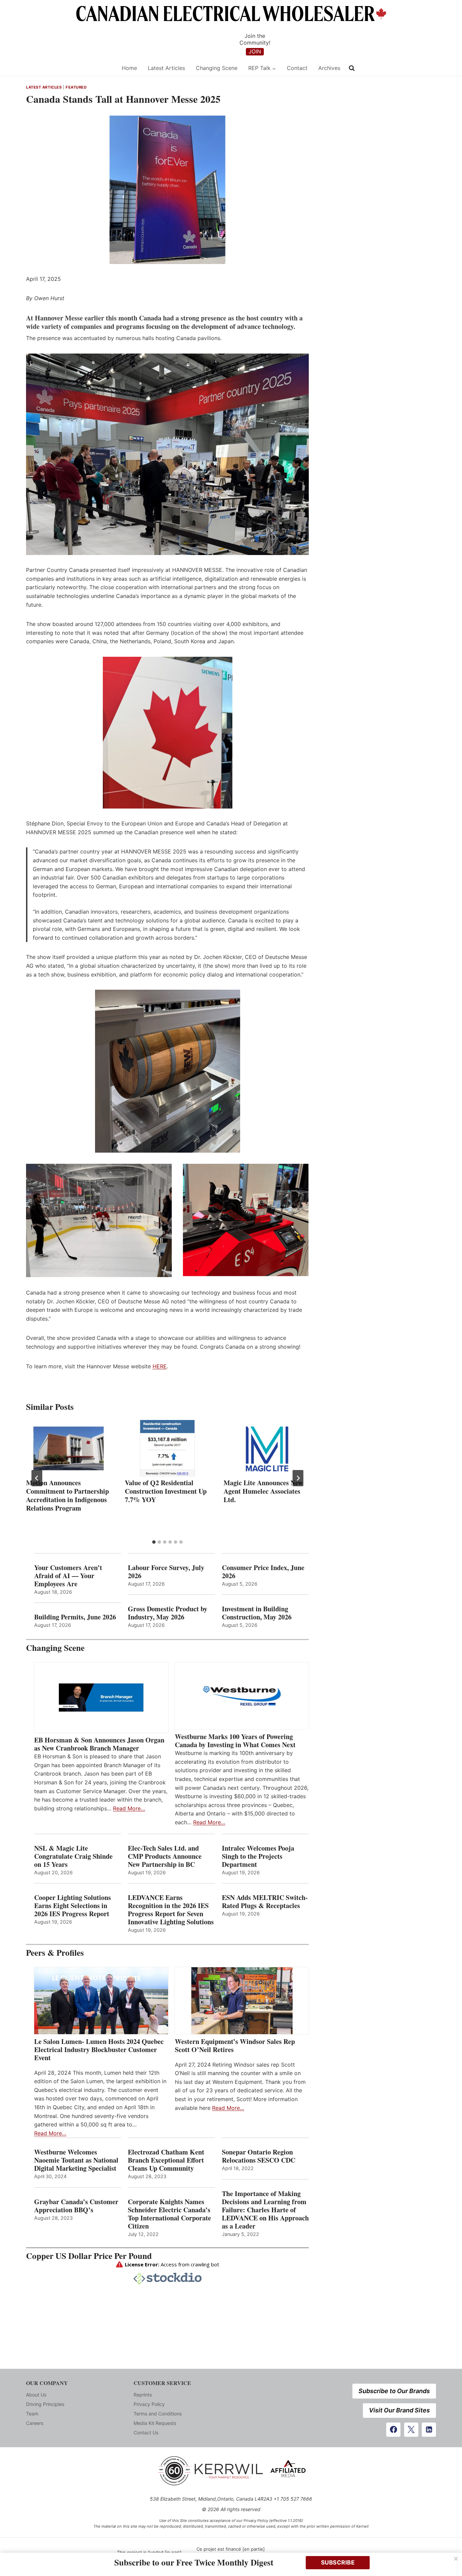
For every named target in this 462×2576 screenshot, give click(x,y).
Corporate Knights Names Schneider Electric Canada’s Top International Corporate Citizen (169, 2214)
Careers (35, 2423)
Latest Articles (166, 68)
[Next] (298, 1478)
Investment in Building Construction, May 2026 (257, 1613)
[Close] (456, 2559)
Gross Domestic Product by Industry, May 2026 (168, 1613)
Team (32, 2414)
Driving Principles (45, 2404)
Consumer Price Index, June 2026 (263, 1572)
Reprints (143, 2395)
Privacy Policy (149, 2404)
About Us (36, 2395)
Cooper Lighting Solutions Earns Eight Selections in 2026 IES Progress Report (73, 1906)
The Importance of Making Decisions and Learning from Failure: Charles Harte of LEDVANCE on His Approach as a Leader (265, 2210)
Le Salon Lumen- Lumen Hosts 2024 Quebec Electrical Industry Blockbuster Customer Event (99, 2050)
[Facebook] (393, 2430)
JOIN (255, 51)
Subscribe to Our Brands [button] (394, 2391)
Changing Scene (217, 68)
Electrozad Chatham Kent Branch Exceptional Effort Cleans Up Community (166, 2160)
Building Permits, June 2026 (75, 1617)
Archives (329, 68)
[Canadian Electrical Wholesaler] (70, 68)
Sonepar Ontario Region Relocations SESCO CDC (259, 2156)
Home (129, 68)
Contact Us (146, 2433)
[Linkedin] (429, 2430)
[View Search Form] (352, 68)
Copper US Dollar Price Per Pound (89, 2256)
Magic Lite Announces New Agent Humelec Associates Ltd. (263, 1491)
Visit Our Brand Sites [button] (399, 2410)
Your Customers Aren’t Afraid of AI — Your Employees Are (68, 1576)
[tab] (154, 1542)
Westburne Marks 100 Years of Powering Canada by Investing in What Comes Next (235, 1741)
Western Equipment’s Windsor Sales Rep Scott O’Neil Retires (235, 2046)
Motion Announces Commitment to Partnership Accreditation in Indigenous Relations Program (67, 1495)
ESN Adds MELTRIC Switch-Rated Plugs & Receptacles (265, 1902)
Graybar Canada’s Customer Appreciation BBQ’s (76, 2206)
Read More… (129, 1808)
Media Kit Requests (155, 2423)
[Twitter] (411, 2430)
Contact (297, 68)
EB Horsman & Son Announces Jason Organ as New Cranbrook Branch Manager (99, 1744)
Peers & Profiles (55, 1953)
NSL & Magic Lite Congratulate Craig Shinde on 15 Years (73, 1856)
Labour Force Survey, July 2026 (166, 1572)
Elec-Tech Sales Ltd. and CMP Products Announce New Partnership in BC (165, 1856)
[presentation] (69, 1448)
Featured (76, 87)
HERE (160, 1366)
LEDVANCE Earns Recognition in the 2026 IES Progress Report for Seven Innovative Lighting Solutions (171, 1910)
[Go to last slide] (37, 1478)
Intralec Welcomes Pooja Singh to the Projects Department (258, 1856)
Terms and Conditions (158, 2414)
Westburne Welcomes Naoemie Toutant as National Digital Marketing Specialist (76, 2160)
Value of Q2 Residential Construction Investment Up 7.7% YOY (166, 1491)
